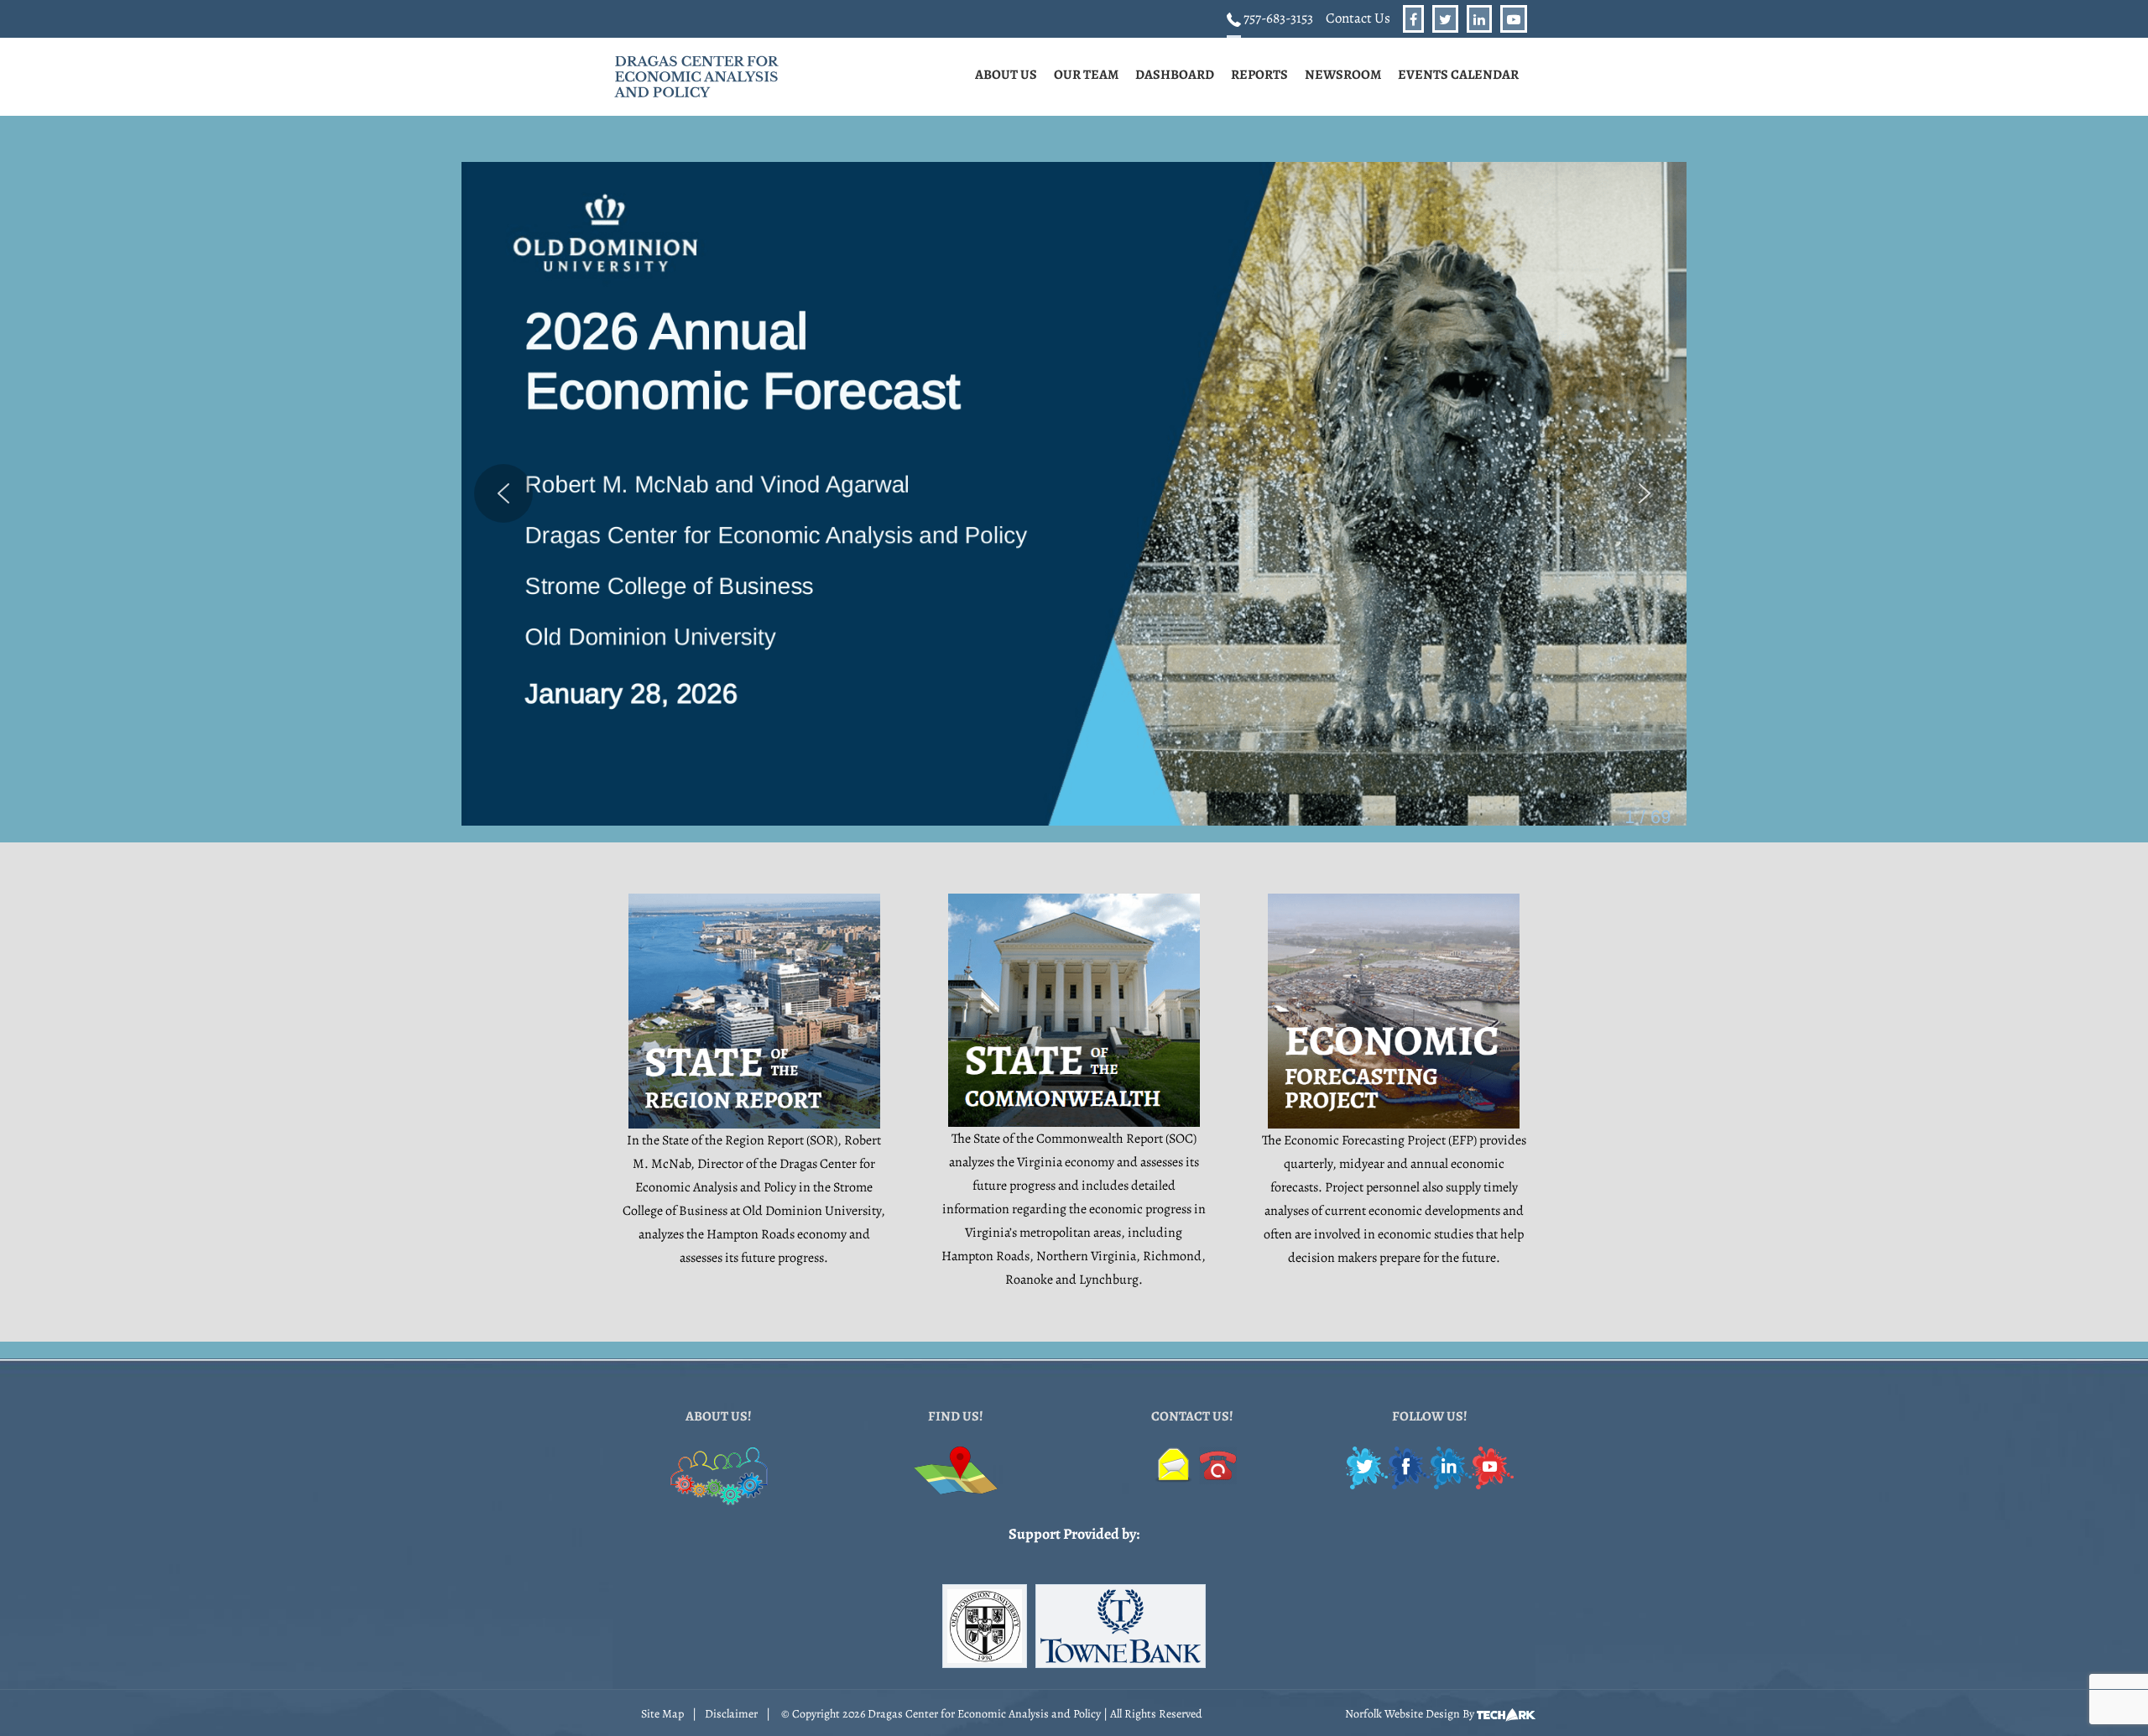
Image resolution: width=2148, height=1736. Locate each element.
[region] (1074, 494)
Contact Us (1358, 18)
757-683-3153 (1277, 18)
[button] (1074, 494)
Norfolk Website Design (1402, 1714)
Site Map (662, 1714)
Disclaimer (731, 1714)
